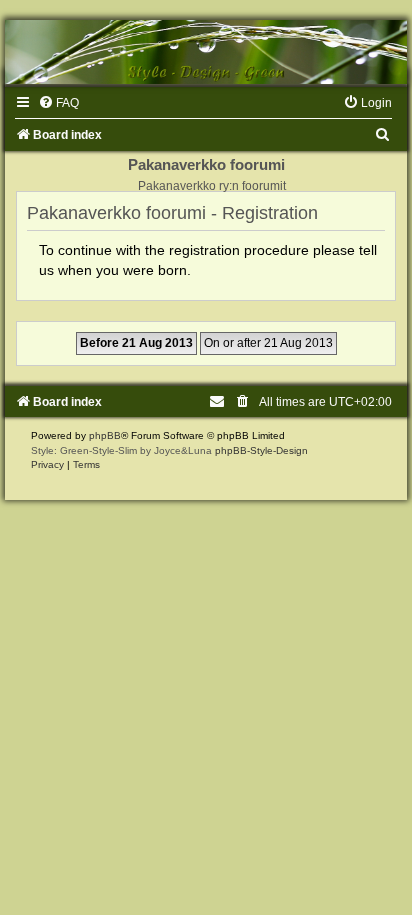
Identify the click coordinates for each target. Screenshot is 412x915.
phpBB (105, 435)
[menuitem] (58, 103)
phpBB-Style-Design (261, 450)
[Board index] (206, 52)
